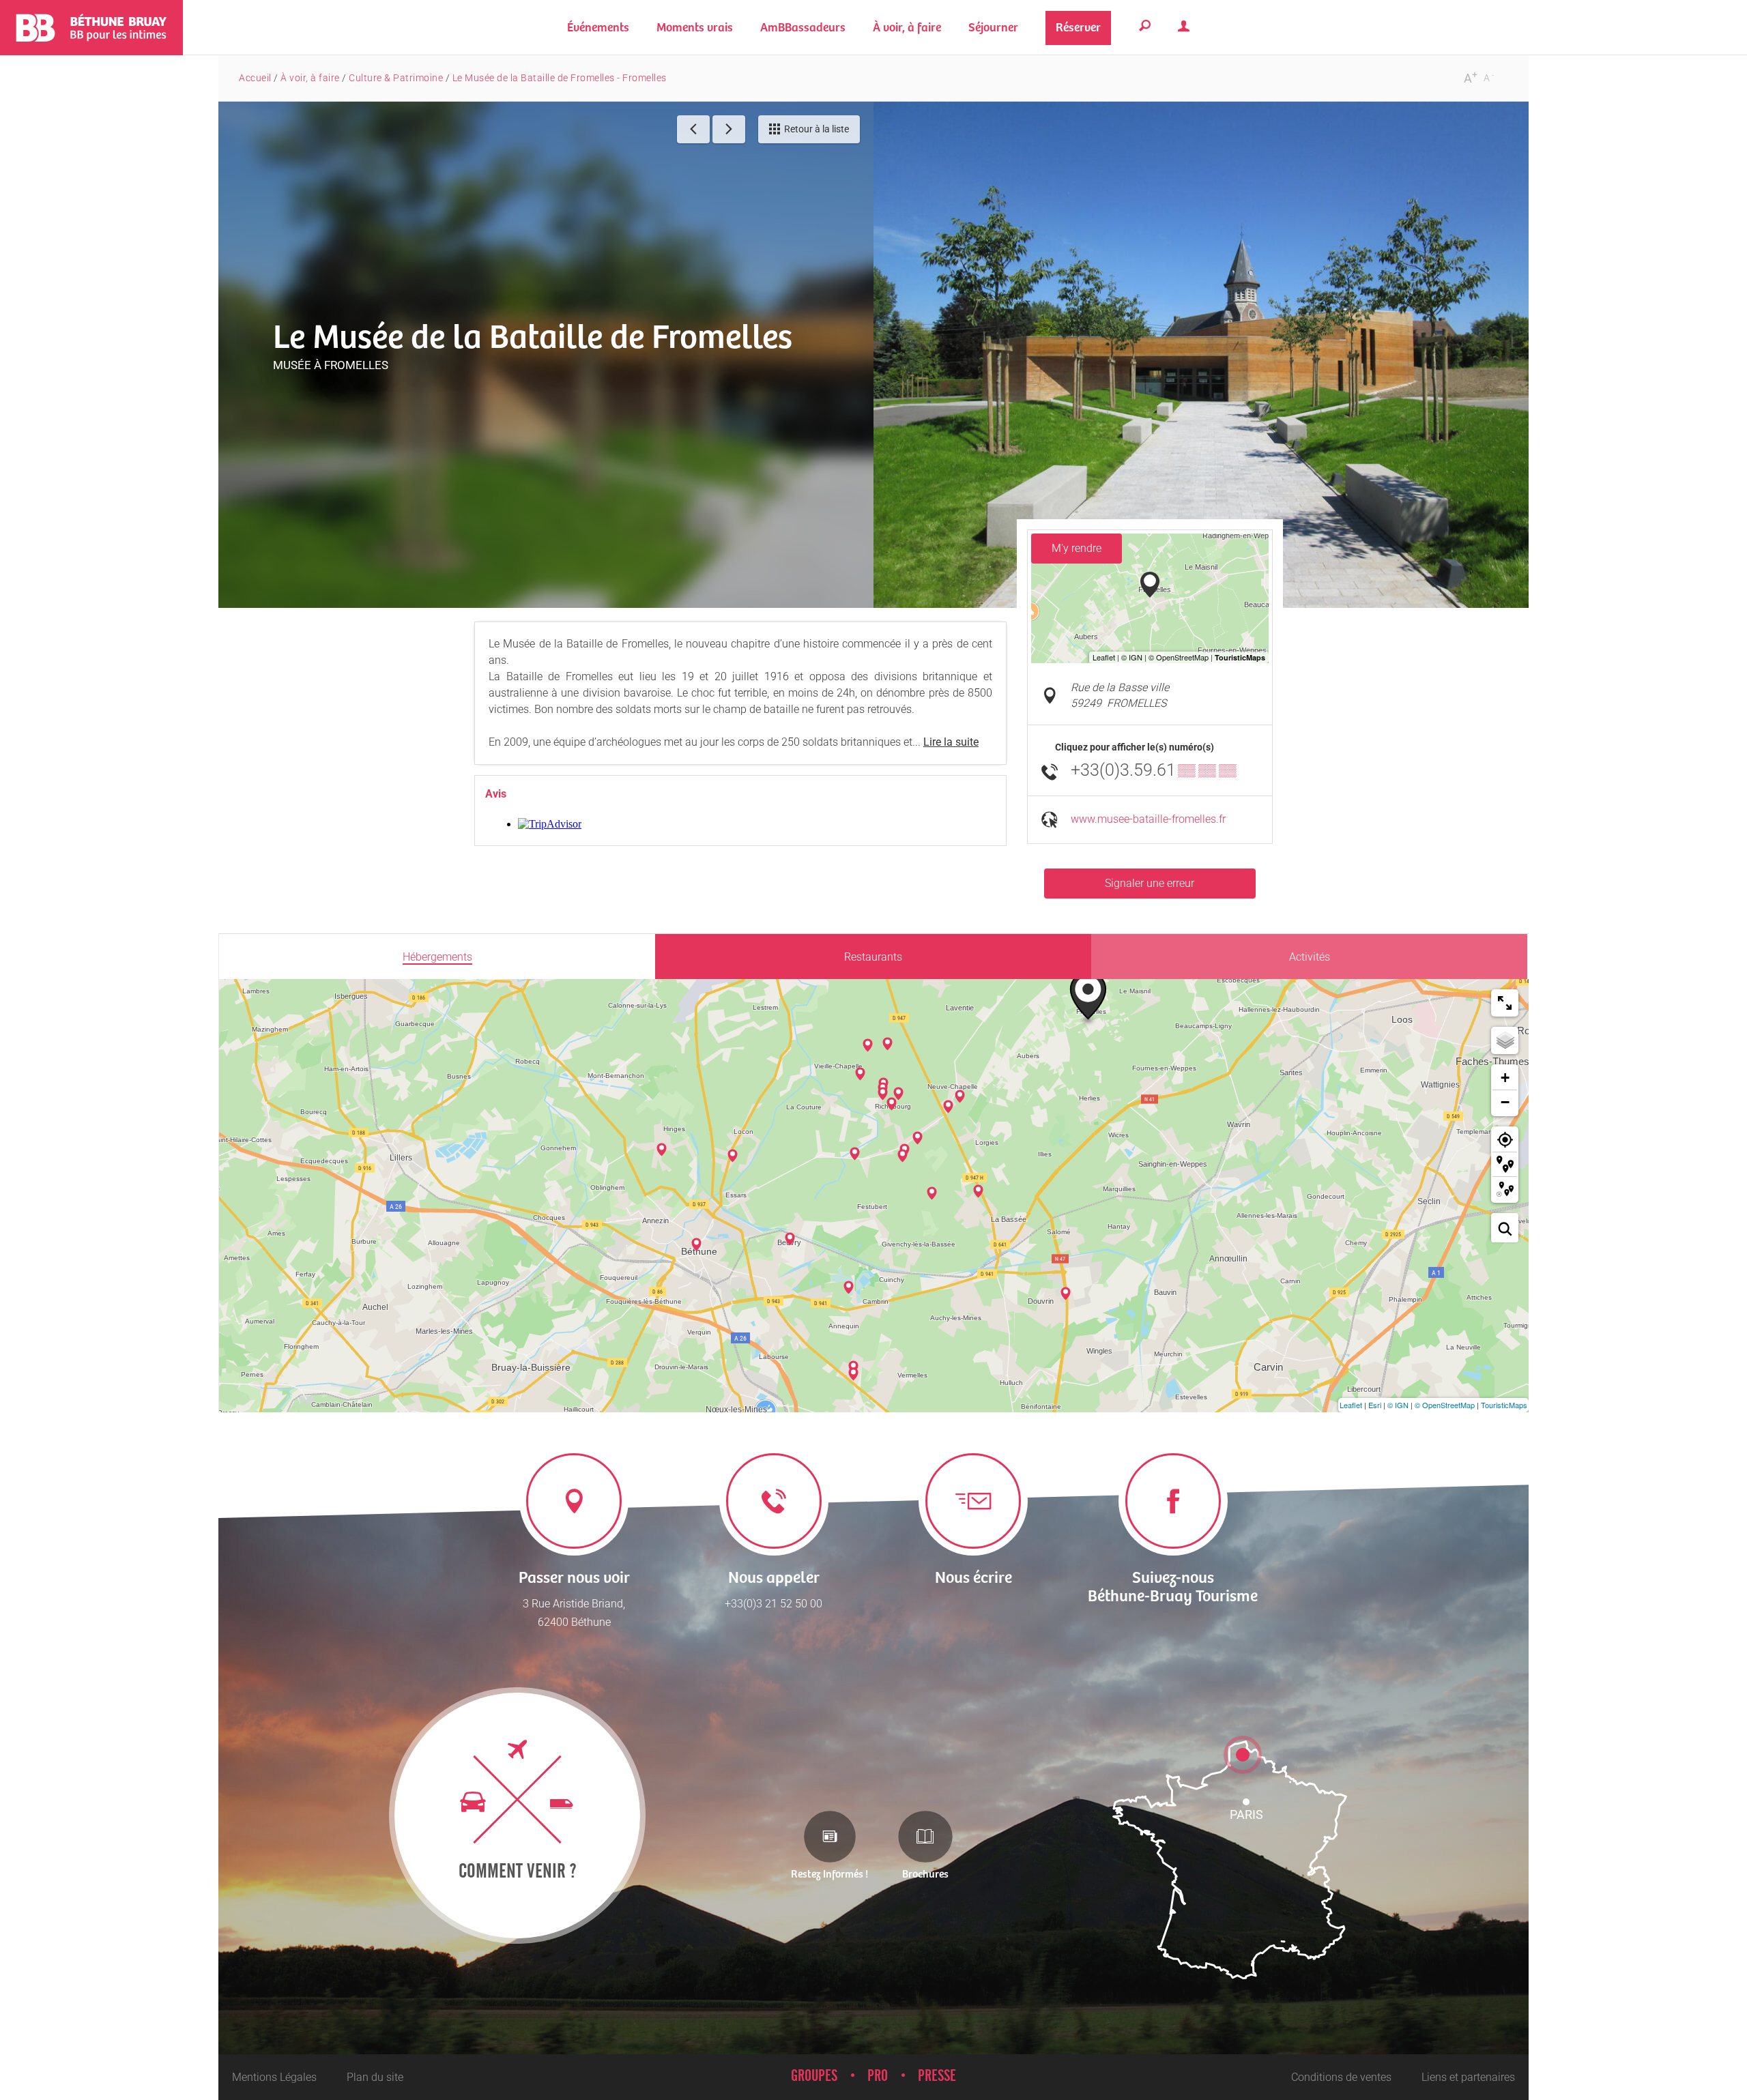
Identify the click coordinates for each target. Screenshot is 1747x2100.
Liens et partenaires (1468, 2077)
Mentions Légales (274, 2077)
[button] (695, 28)
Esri (1375, 1405)
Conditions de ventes (1341, 2077)
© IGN (1398, 1405)
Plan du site (375, 2077)
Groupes (814, 2076)
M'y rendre (1077, 548)
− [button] (1505, 1102)
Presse (937, 2076)
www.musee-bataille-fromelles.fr (1148, 819)
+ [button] (1505, 1078)
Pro (878, 2076)
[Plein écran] (1505, 1003)
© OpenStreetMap (1445, 1405)
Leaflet (1351, 1405)
